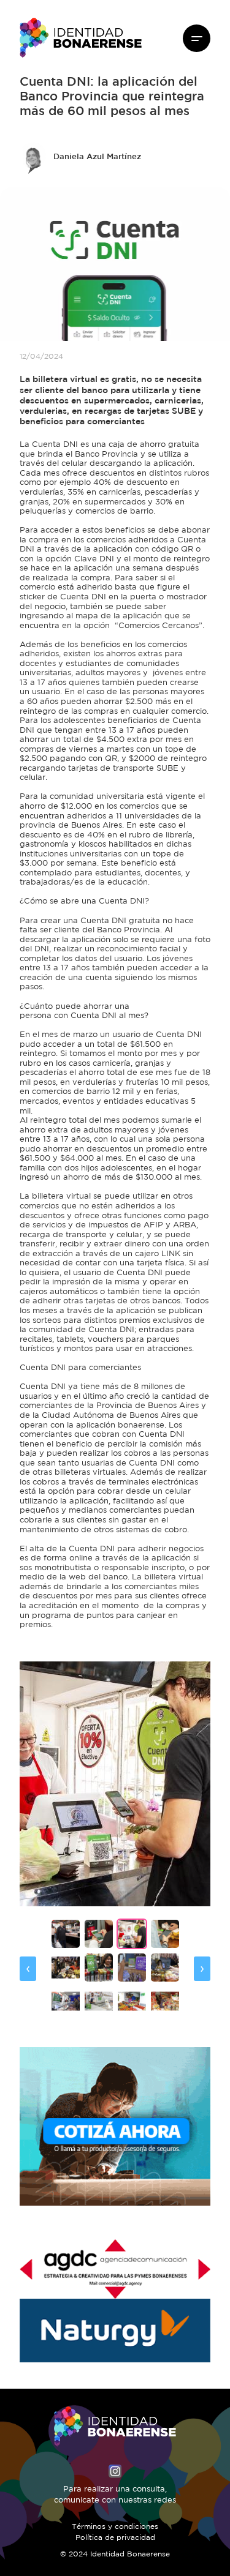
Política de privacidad (115, 2538)
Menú (197, 38)
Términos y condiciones (115, 2527)
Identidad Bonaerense (81, 38)
